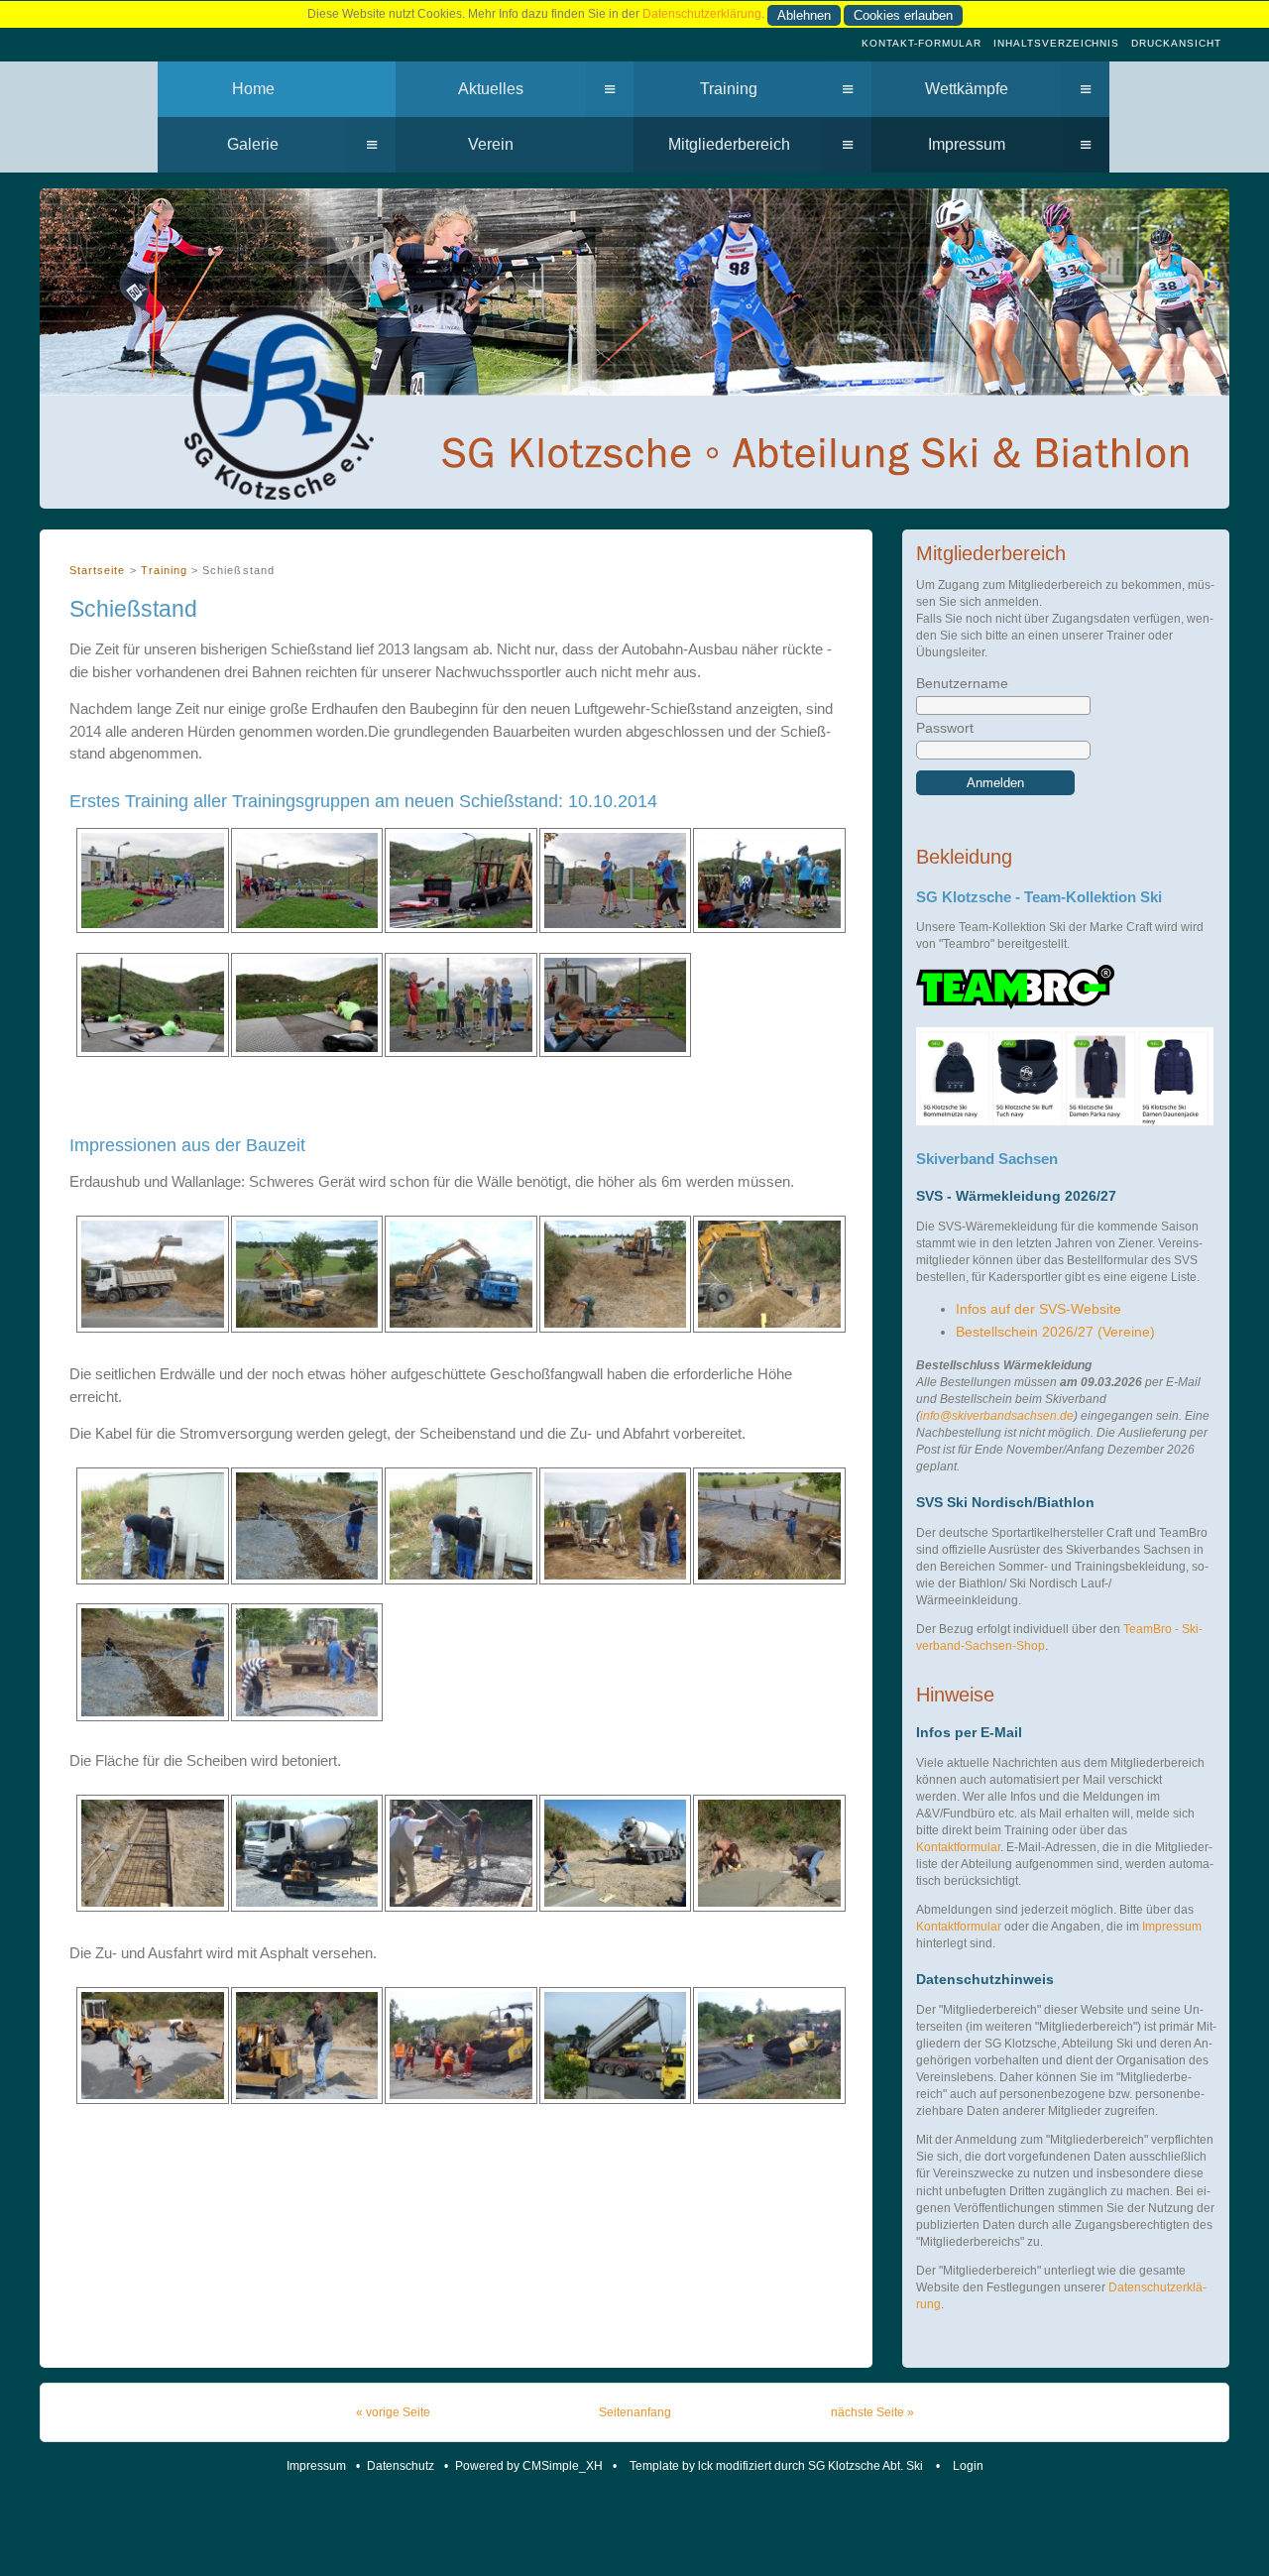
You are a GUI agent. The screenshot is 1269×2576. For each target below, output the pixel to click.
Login (968, 2466)
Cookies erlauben (903, 15)
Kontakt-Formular (922, 43)
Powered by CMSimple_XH (529, 2466)
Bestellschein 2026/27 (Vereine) (1055, 1332)
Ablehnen (804, 15)
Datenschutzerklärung (702, 14)
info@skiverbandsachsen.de (997, 1416)
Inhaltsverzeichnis (1057, 43)
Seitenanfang (635, 2412)
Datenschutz (401, 2466)
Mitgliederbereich (729, 144)
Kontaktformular (958, 1847)
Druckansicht (1176, 43)
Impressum (967, 144)
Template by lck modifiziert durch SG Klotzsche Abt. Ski (778, 2466)
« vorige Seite (393, 2412)
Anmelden (995, 783)
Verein (491, 144)
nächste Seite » (872, 2412)
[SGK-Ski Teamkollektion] (1015, 1005)
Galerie (253, 144)
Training (729, 89)
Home (253, 89)
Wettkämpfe (967, 89)
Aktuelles (491, 89)
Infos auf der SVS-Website (1038, 1309)
